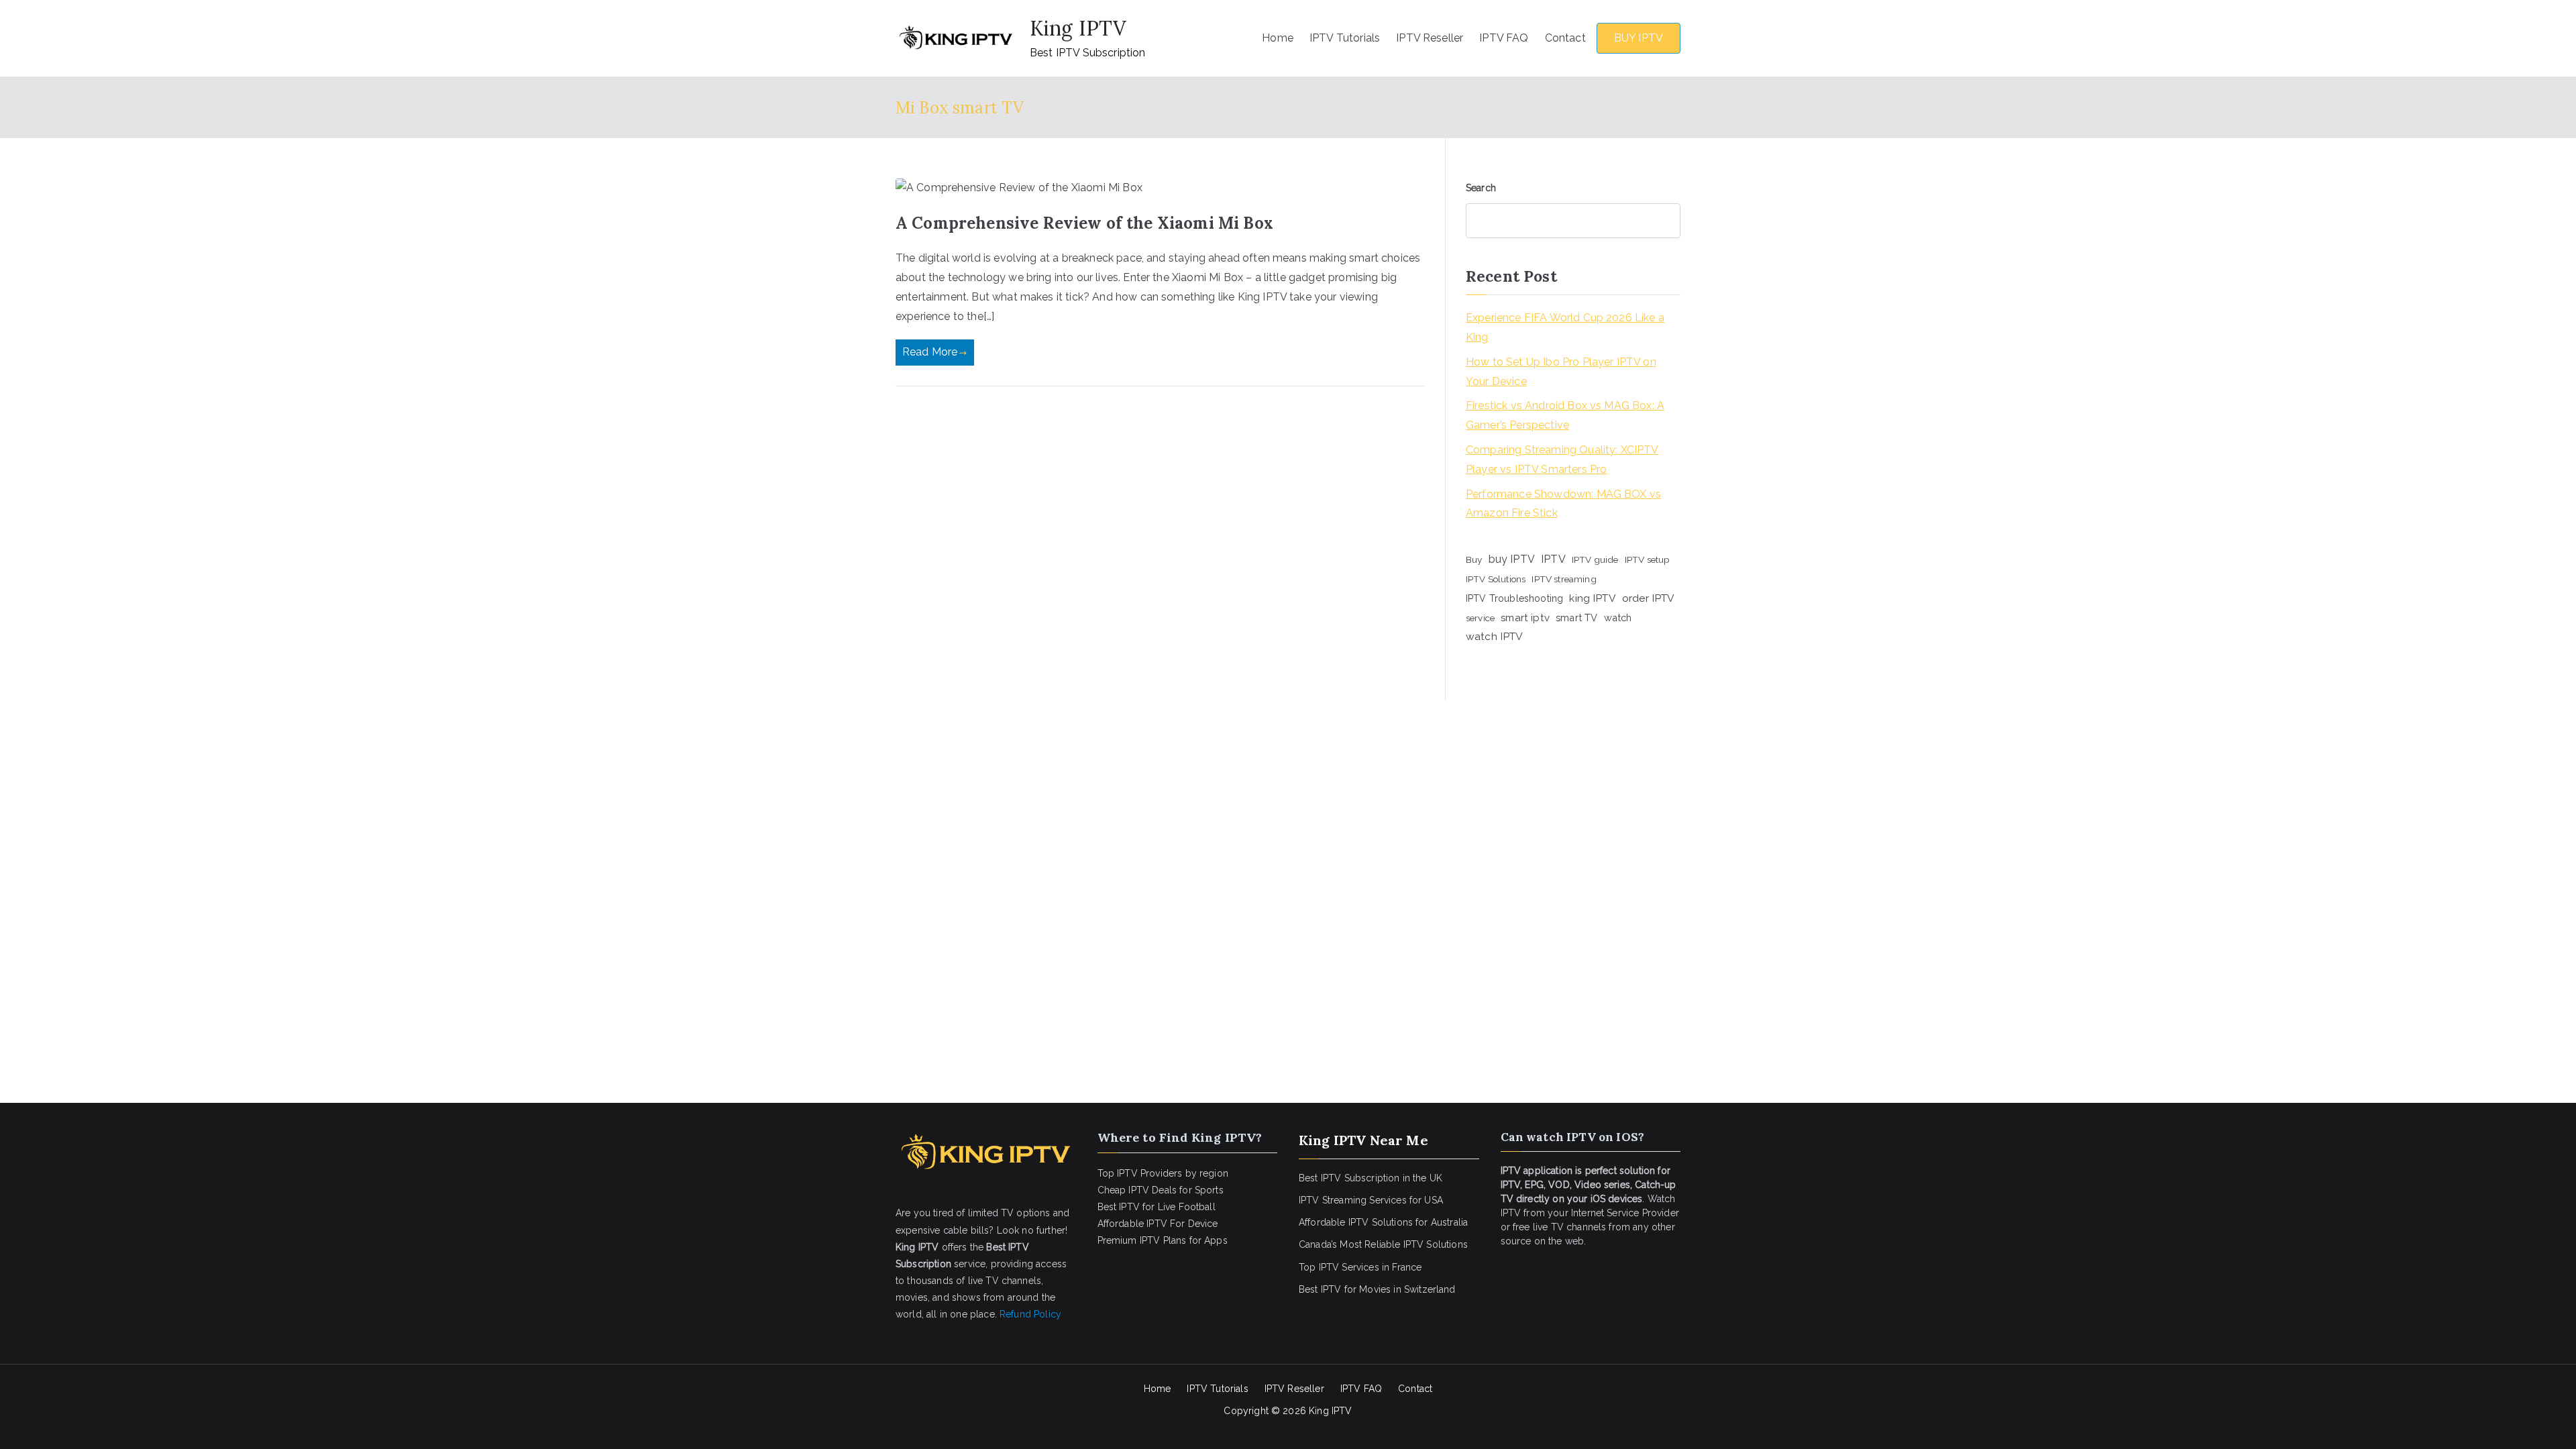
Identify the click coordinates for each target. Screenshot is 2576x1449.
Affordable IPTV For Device (1158, 1224)
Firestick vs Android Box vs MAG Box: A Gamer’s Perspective (1565, 415)
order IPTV (1649, 598)
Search (1481, 188)
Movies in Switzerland (1407, 1289)
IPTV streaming (1564, 579)
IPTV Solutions (1496, 579)
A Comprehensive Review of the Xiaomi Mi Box (1084, 223)
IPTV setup (1648, 559)
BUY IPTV (1639, 38)
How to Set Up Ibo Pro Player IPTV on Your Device (1561, 372)
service (1480, 618)
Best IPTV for (1328, 1289)
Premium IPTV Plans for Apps (1163, 1240)
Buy (1474, 559)
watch (1618, 618)
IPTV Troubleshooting (1514, 598)
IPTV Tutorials (1345, 38)
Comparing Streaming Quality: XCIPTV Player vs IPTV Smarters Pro (1562, 460)
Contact (1565, 38)
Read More (930, 352)
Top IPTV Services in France (1360, 1267)
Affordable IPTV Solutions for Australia (1383, 1222)
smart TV (1576, 618)
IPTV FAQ (1504, 38)
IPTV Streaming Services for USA (1371, 1200)
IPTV (1553, 559)
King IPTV (1078, 28)
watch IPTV (1495, 636)
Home (1278, 38)
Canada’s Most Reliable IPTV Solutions (1383, 1244)
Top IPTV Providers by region (1163, 1173)
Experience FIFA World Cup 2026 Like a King (1565, 327)
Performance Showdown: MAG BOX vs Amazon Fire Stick (1563, 504)
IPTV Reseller (1430, 38)
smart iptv (1525, 618)
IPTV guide (1595, 559)
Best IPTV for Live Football (1157, 1207)
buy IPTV (1512, 559)
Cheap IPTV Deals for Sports (1161, 1190)
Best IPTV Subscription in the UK (1371, 1178)
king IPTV (1592, 598)
